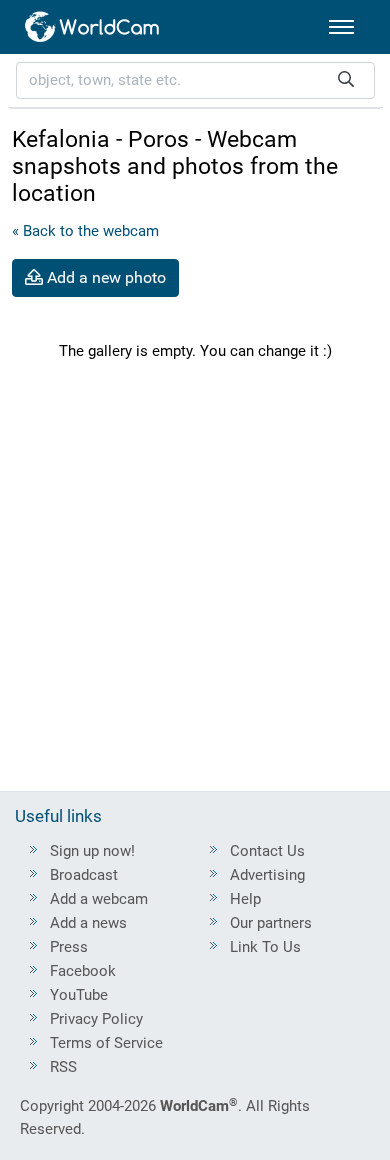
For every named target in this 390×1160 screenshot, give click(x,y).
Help (245, 899)
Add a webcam (99, 899)
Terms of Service (106, 1043)
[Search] (346, 80)
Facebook (83, 971)
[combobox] (195, 80)
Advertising (267, 875)
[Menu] (341, 27)
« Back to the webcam (85, 231)
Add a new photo (104, 277)
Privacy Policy (96, 1019)
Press (69, 947)
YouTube (79, 995)
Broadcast (84, 875)
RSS (63, 1067)
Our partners (271, 923)
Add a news (88, 923)
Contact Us (267, 851)
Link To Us (265, 947)
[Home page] (93, 27)
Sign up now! (92, 851)
